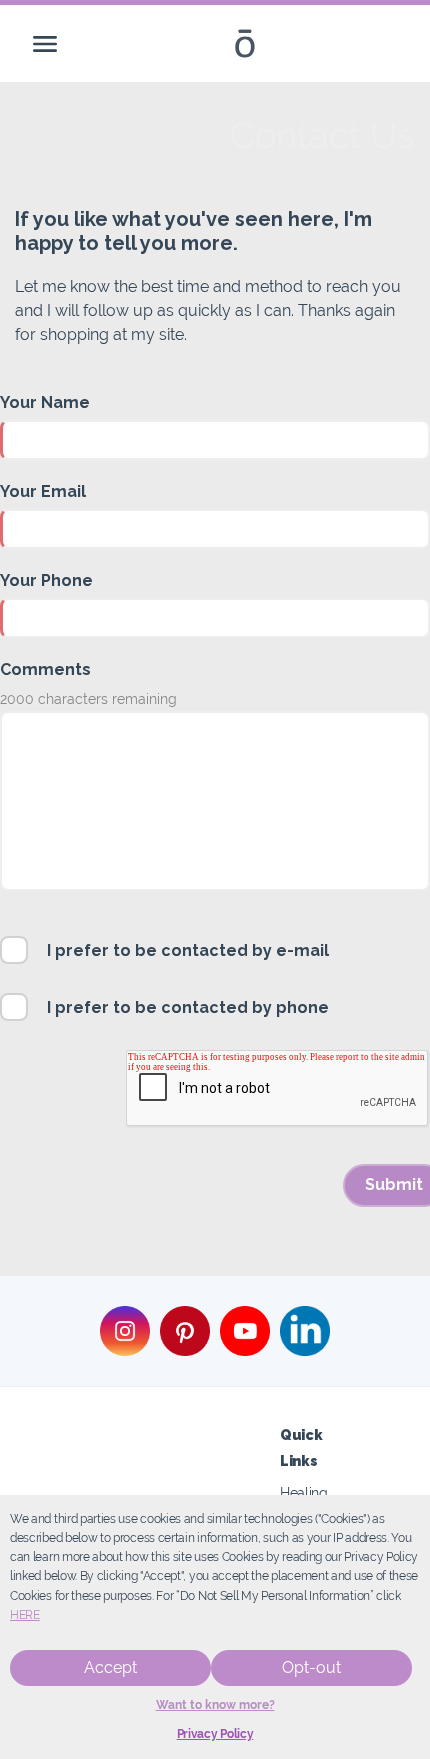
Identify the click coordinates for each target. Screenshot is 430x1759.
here (25, 1615)
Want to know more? (215, 1705)
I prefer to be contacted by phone (188, 1007)
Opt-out (311, 1667)
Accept (110, 1667)
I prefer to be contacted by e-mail (188, 950)
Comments (45, 669)
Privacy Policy (215, 1734)
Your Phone (46, 580)
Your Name (45, 402)
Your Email (43, 491)
